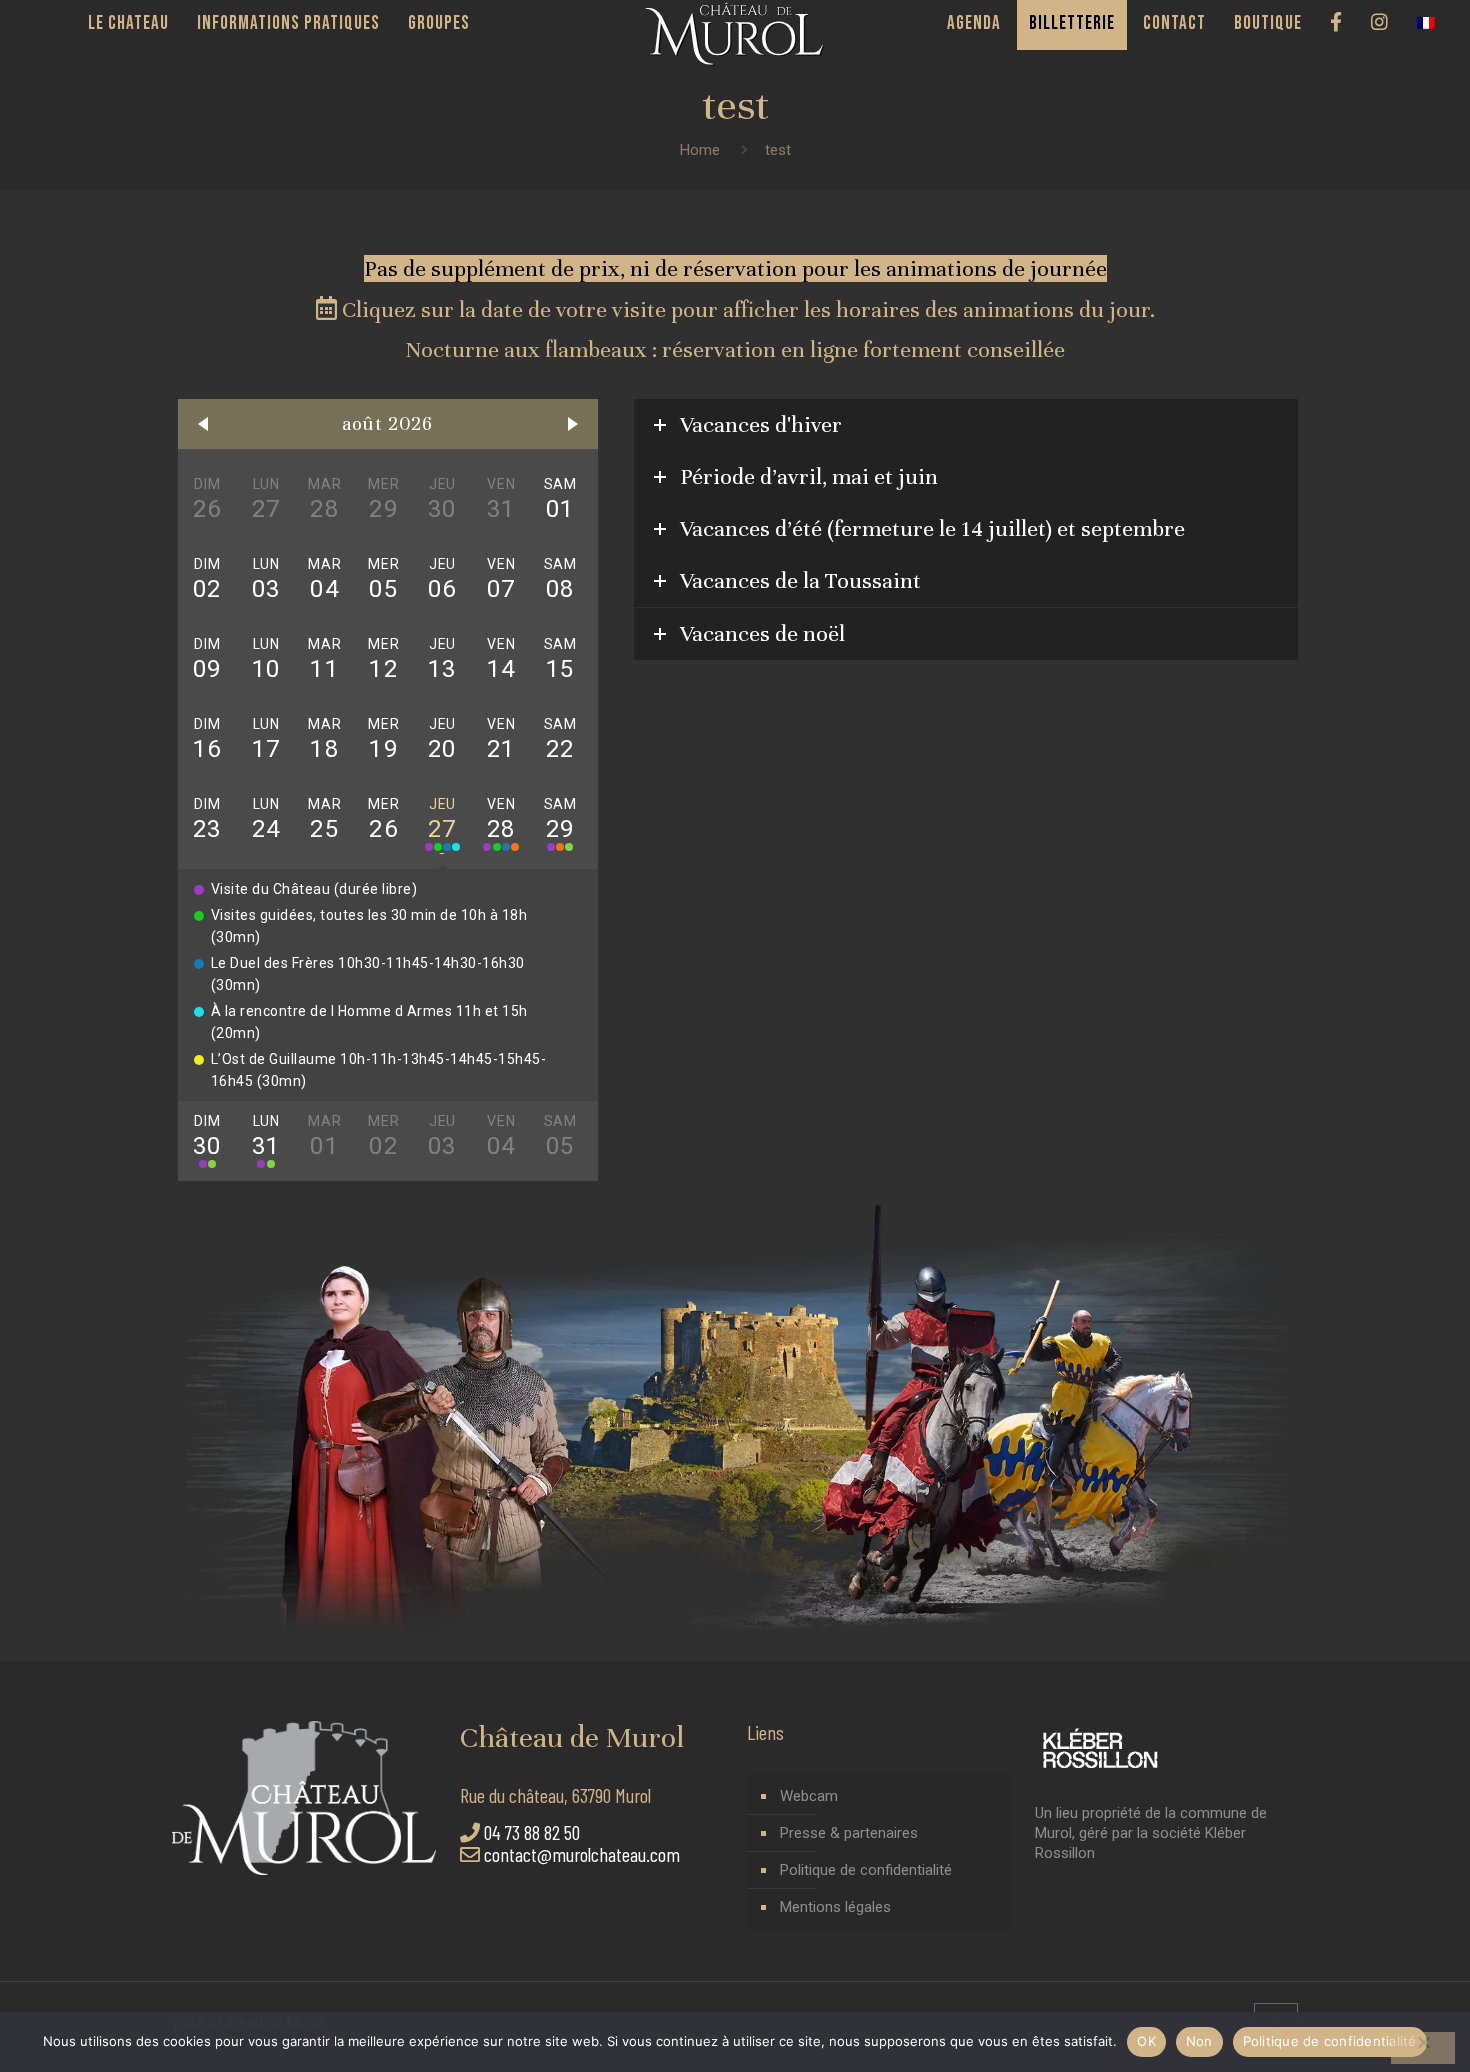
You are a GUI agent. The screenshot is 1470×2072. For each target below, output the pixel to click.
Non (1199, 2041)
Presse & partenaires (849, 1833)
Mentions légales (835, 1907)
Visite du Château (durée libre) (314, 889)
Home (700, 150)
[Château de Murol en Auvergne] (735, 34)
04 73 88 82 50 (532, 1832)
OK (1146, 2041)
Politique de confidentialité (866, 1870)
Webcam (809, 1796)
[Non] (1423, 2048)
